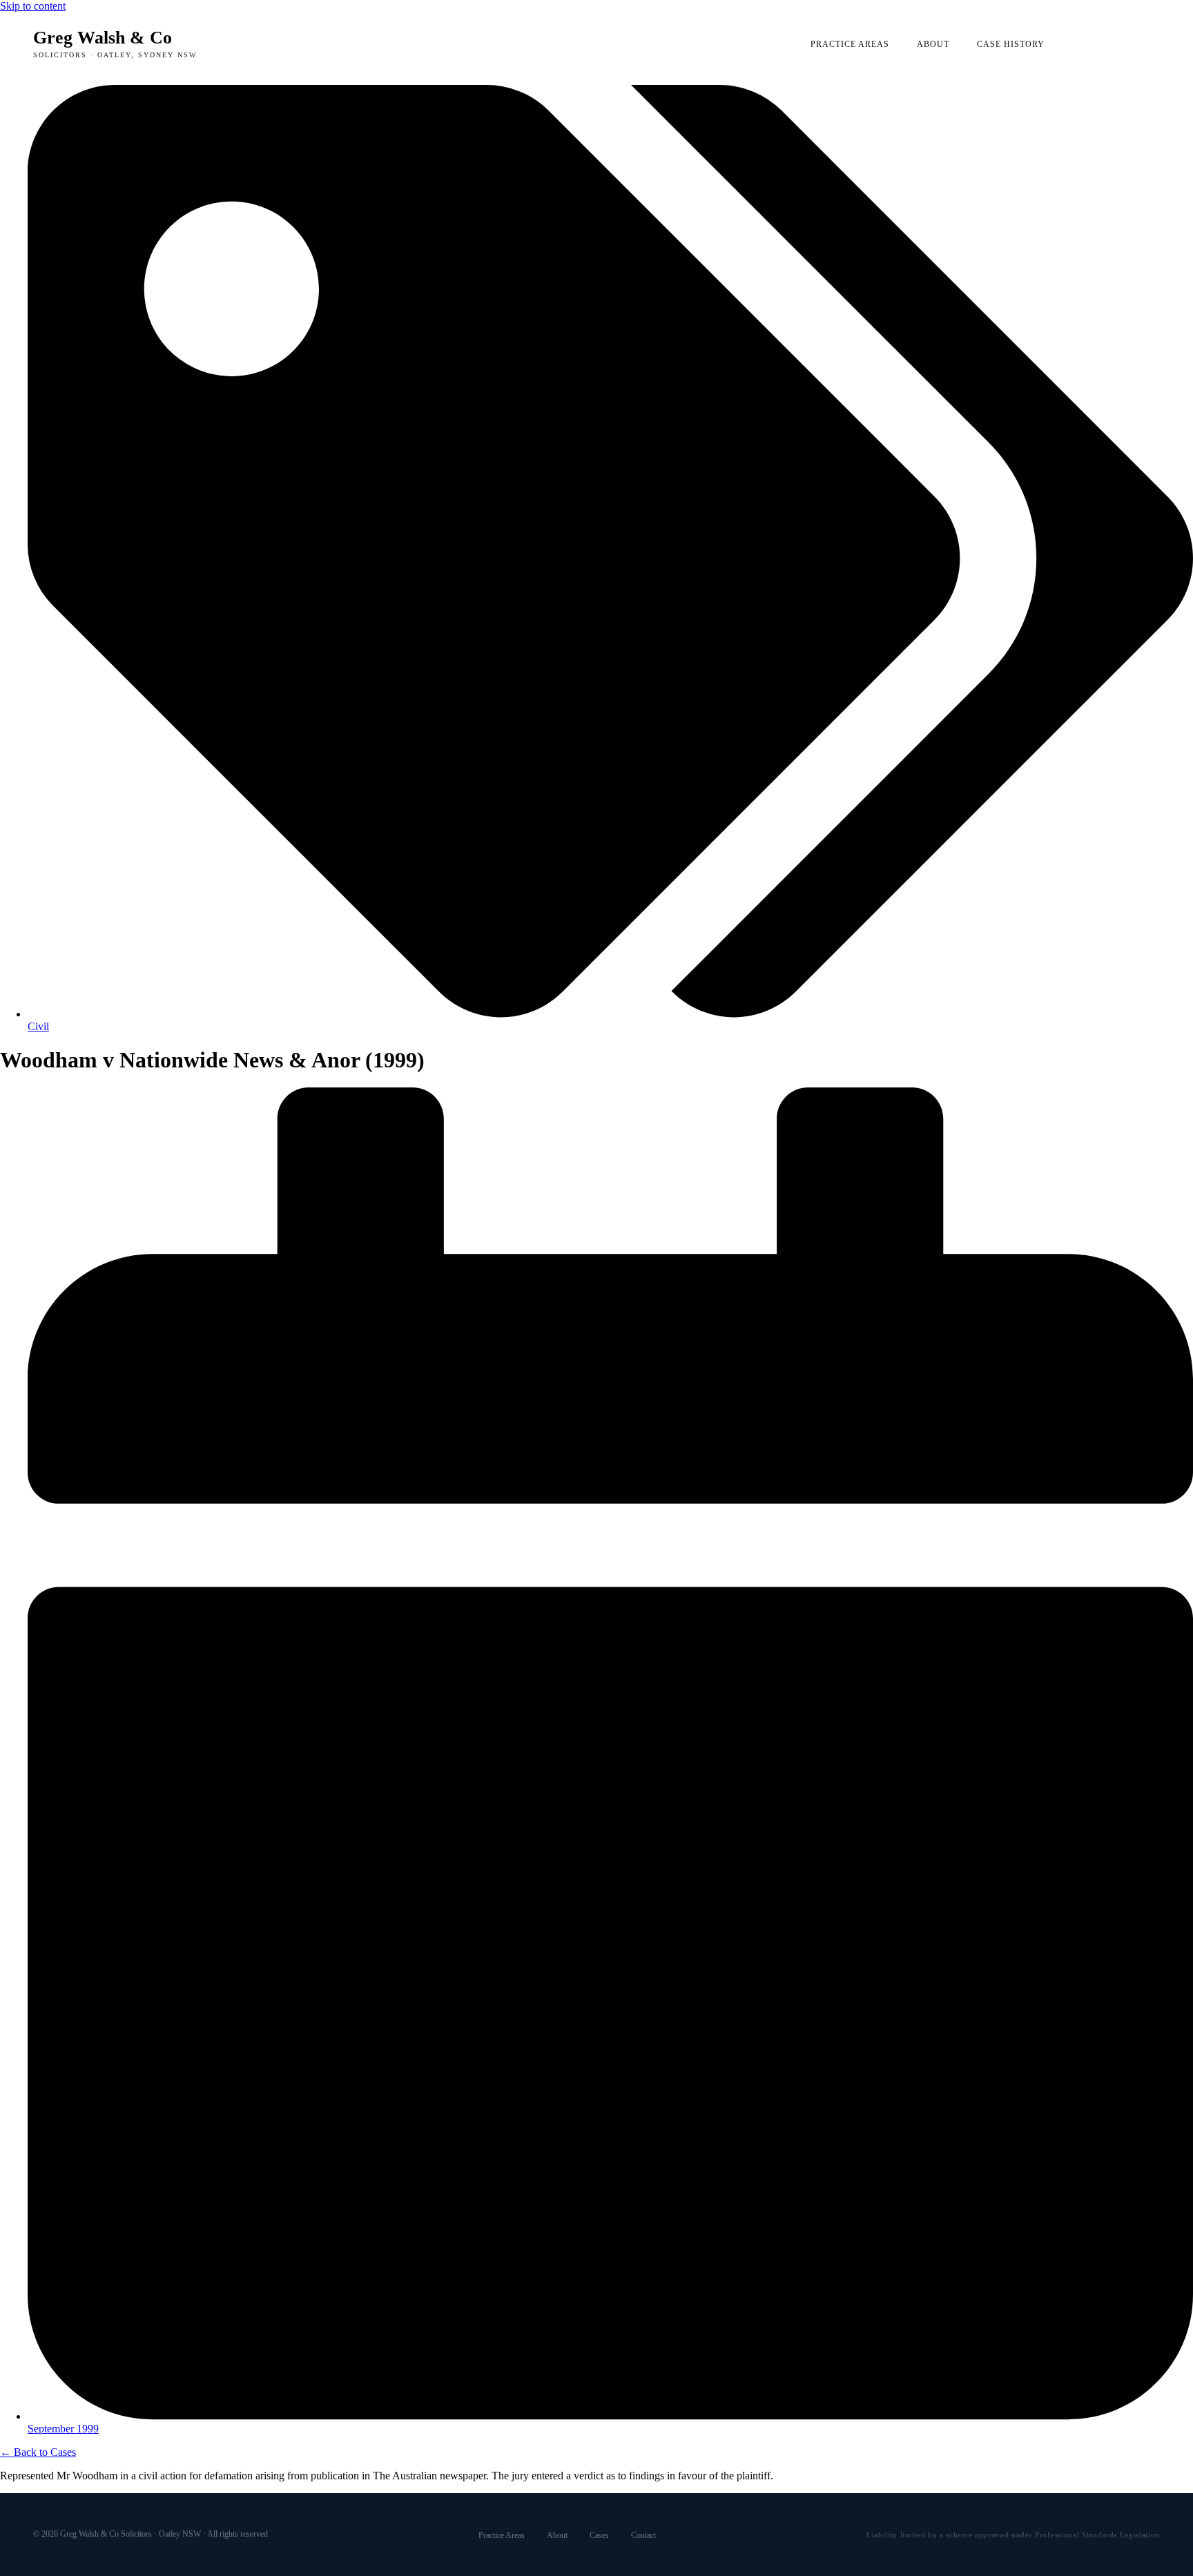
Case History (1011, 44)
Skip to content (33, 6)
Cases (599, 2535)
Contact (643, 2535)
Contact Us (1116, 44)
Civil (38, 1026)
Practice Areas (850, 44)
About (933, 44)
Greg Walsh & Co (115, 43)
